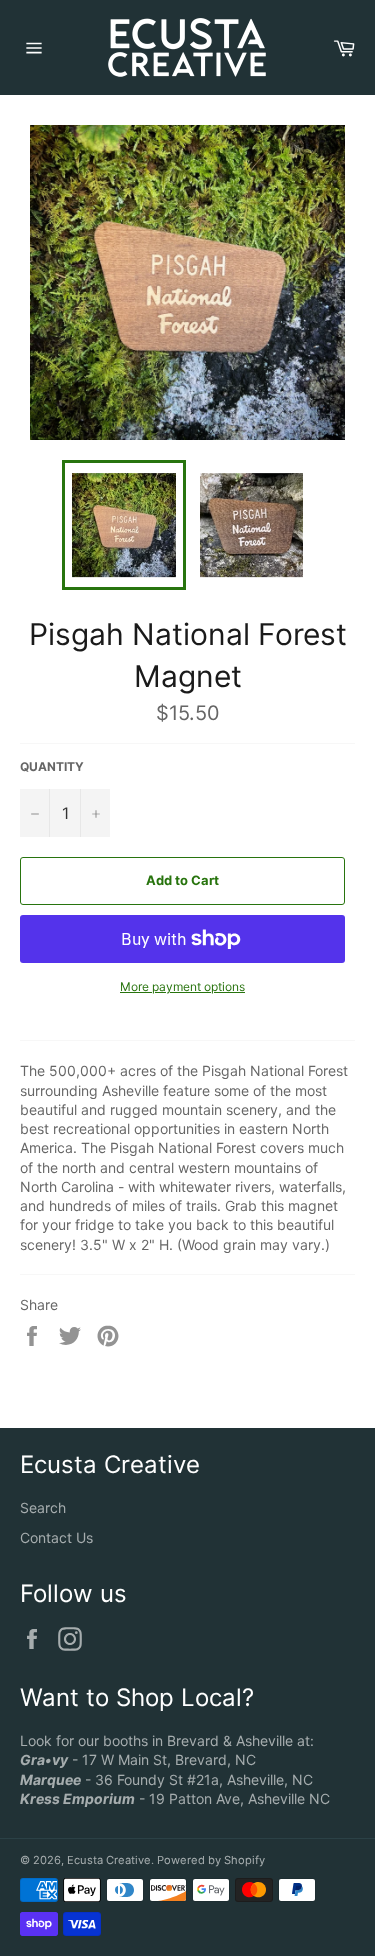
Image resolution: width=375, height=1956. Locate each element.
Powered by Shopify (211, 1860)
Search (43, 1507)
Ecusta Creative (109, 1860)
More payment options (182, 986)
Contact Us (56, 1537)
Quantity (52, 766)
